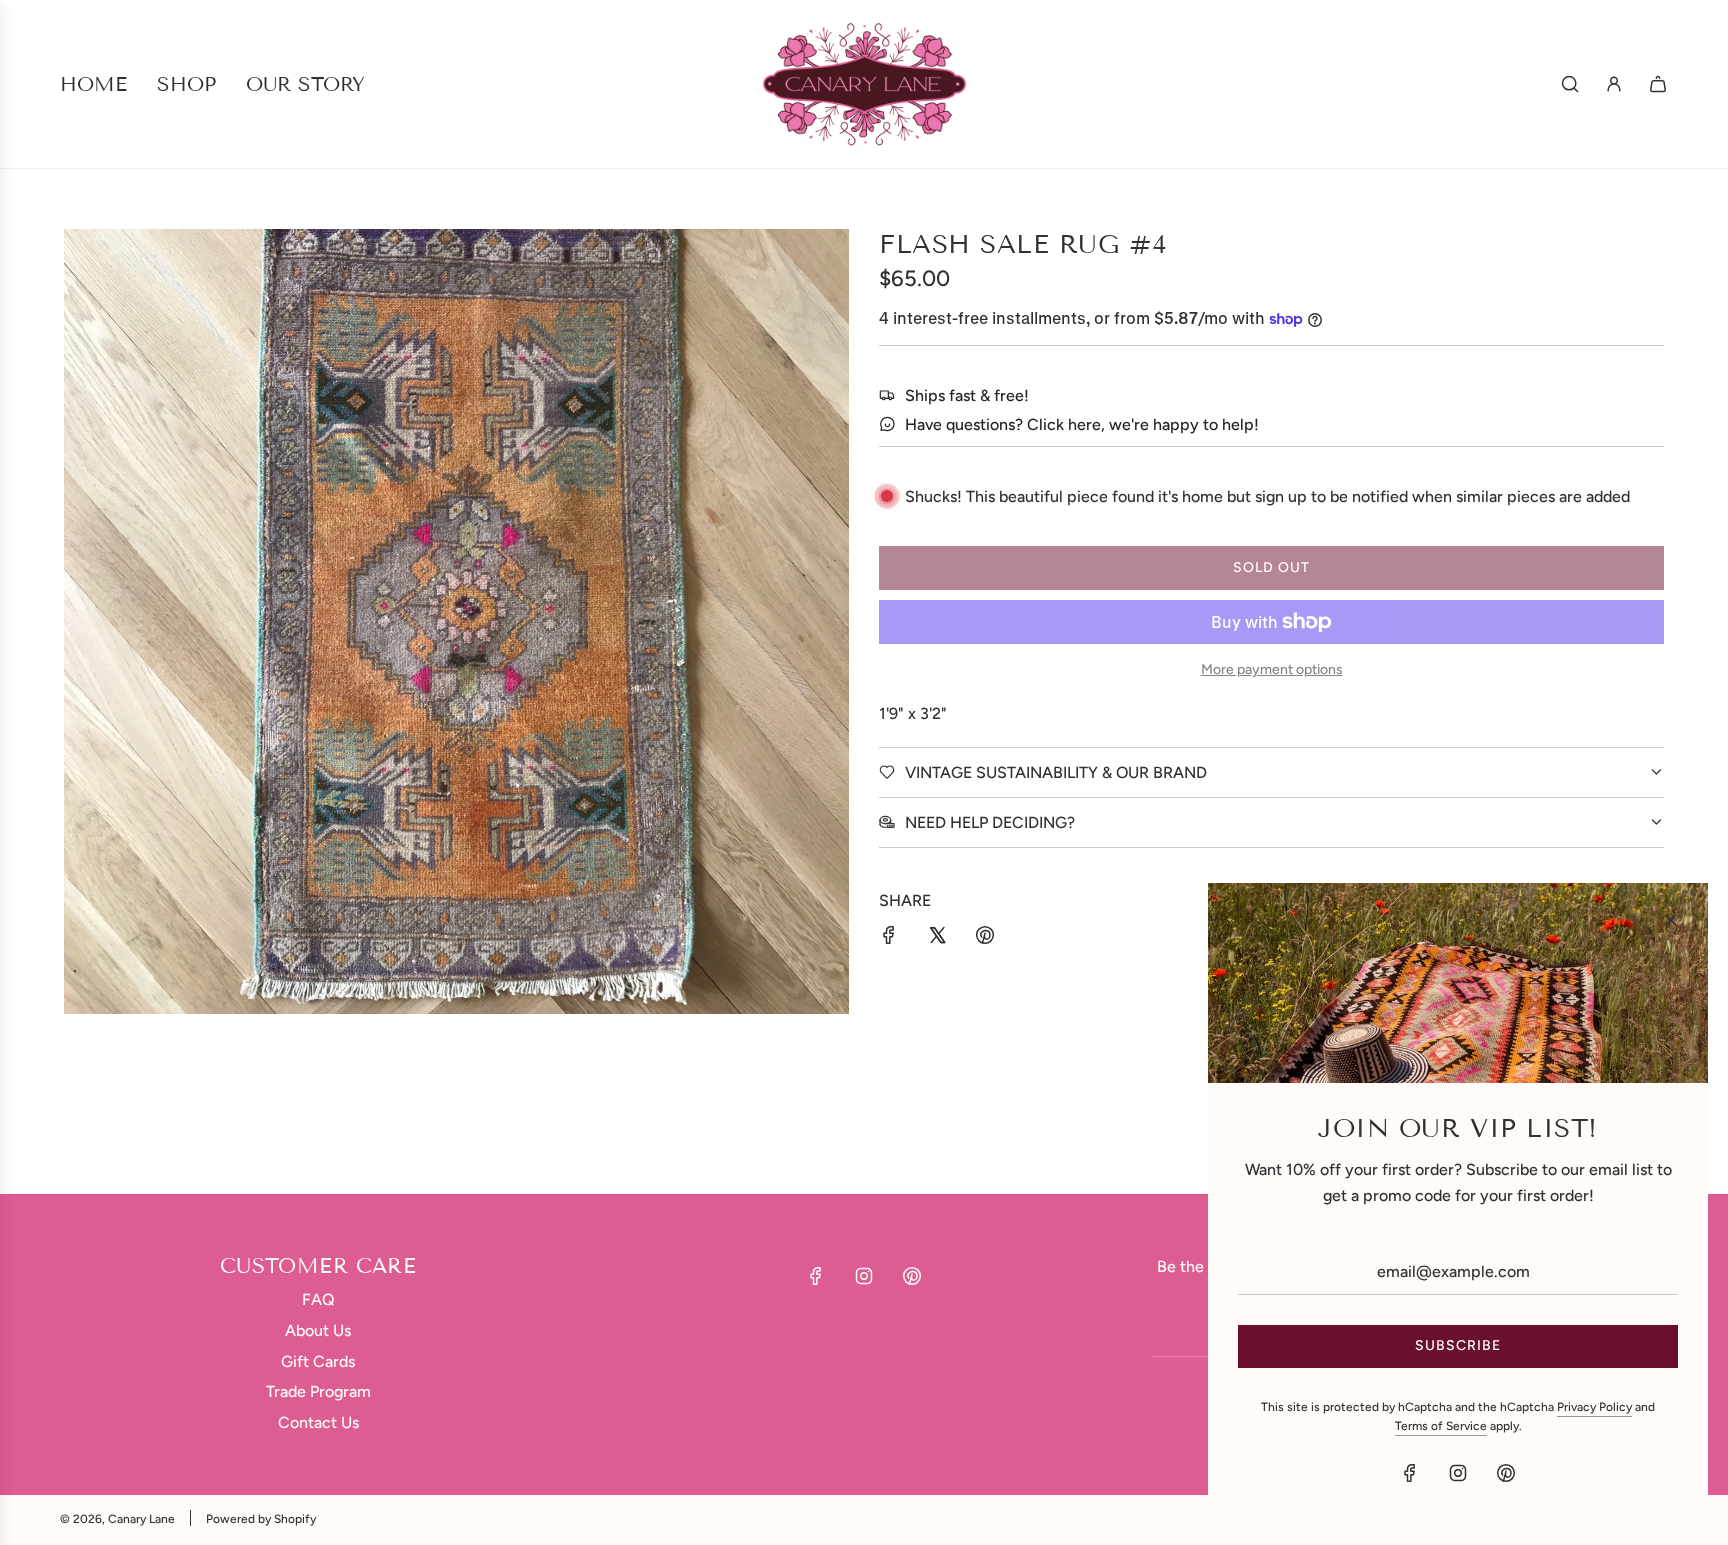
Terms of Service (1441, 1426)
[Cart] (1658, 84)
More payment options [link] (1272, 669)
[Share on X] (937, 939)
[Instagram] (864, 1276)
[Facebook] (816, 1276)
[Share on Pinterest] (985, 939)
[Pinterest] (912, 1276)
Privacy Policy (1594, 1407)
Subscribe (1458, 1345)
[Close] (1671, 920)
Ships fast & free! (967, 395)
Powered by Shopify (261, 1519)
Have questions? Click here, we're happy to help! (1082, 424)
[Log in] (1614, 84)
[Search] (1570, 84)
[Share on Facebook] (889, 939)
